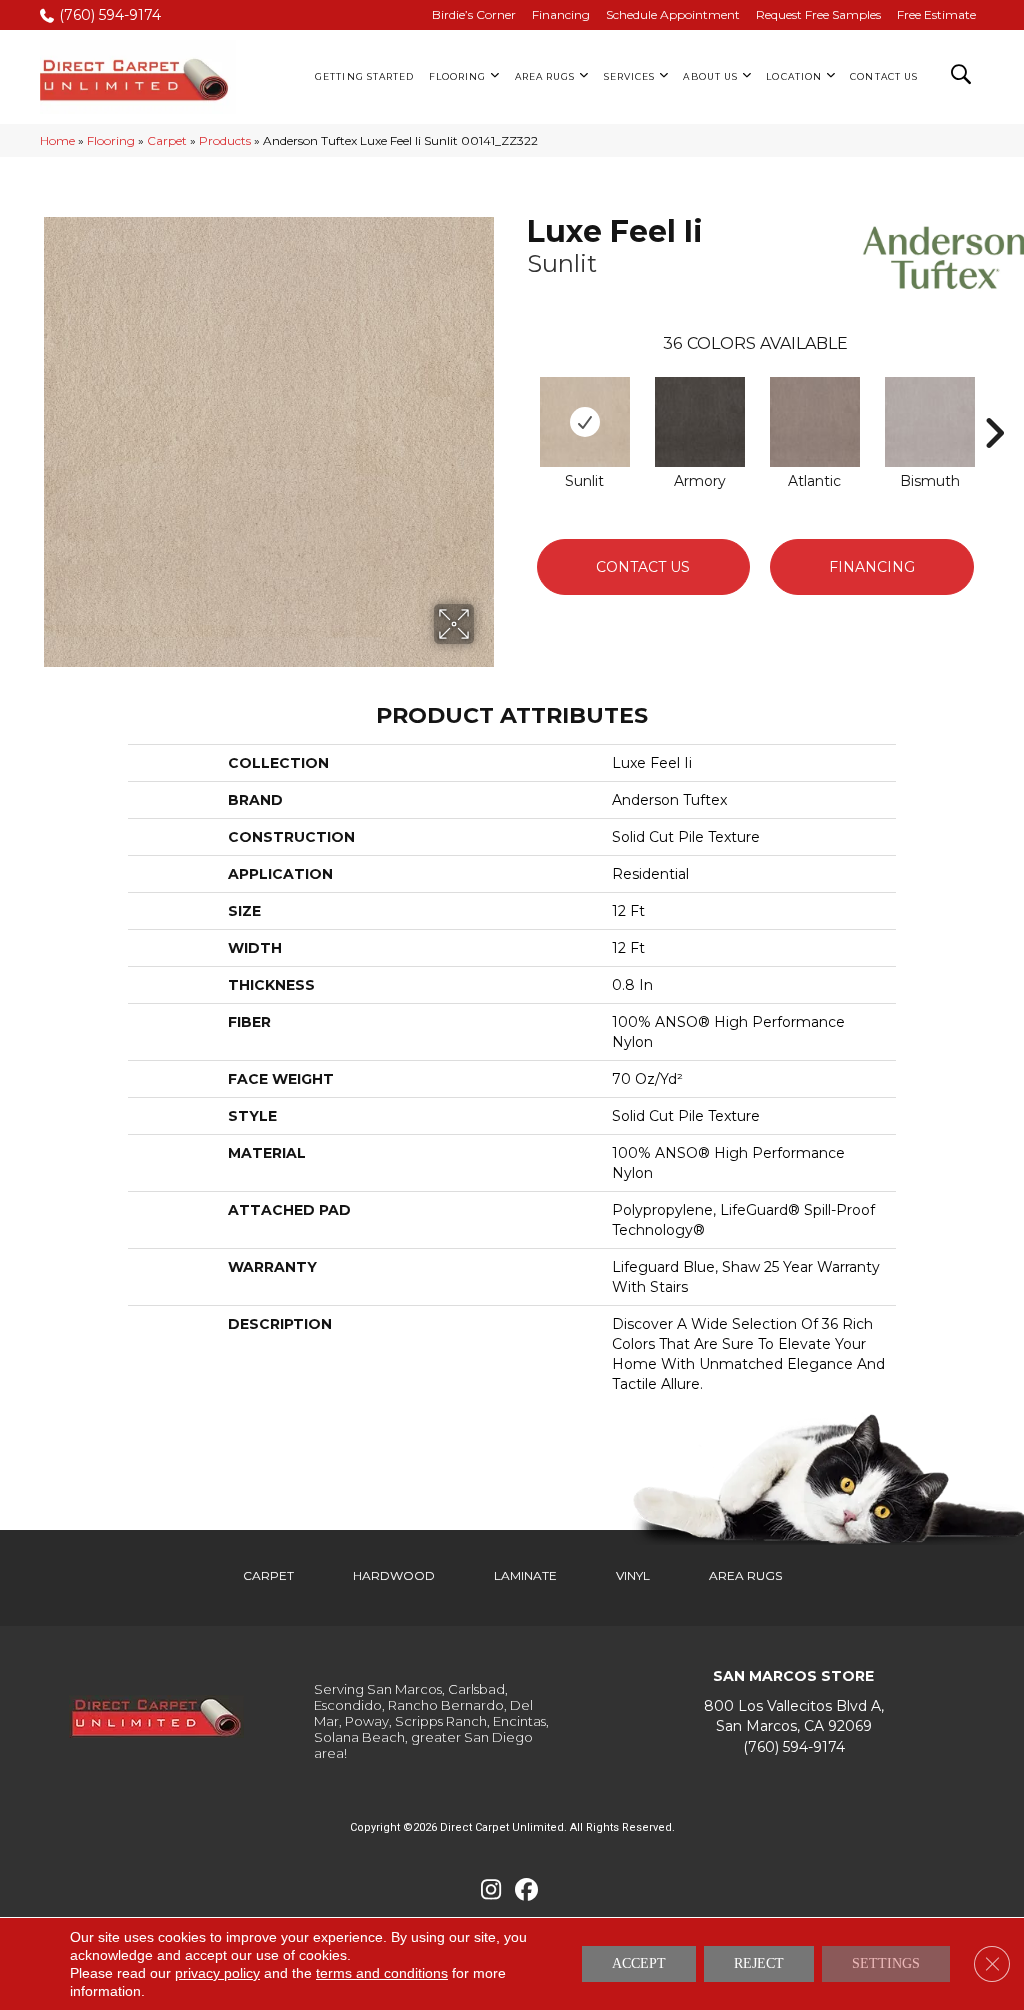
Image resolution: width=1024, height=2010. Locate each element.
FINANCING (872, 567)
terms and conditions (382, 1973)
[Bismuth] (930, 422)
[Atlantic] (815, 422)
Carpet (167, 140)
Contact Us (643, 567)
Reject (759, 1963)
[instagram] (491, 1890)
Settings (886, 1963)
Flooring (111, 140)
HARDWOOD (394, 1575)
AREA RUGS (745, 1575)
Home (57, 140)
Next (994, 403)
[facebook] (526, 1890)
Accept (639, 1963)
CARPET (268, 1575)
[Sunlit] (585, 422)
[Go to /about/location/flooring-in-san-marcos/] (793, 1716)
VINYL (633, 1575)
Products (225, 140)
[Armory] (700, 422)
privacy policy (217, 1973)
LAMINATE (525, 1575)
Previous (517, 403)
